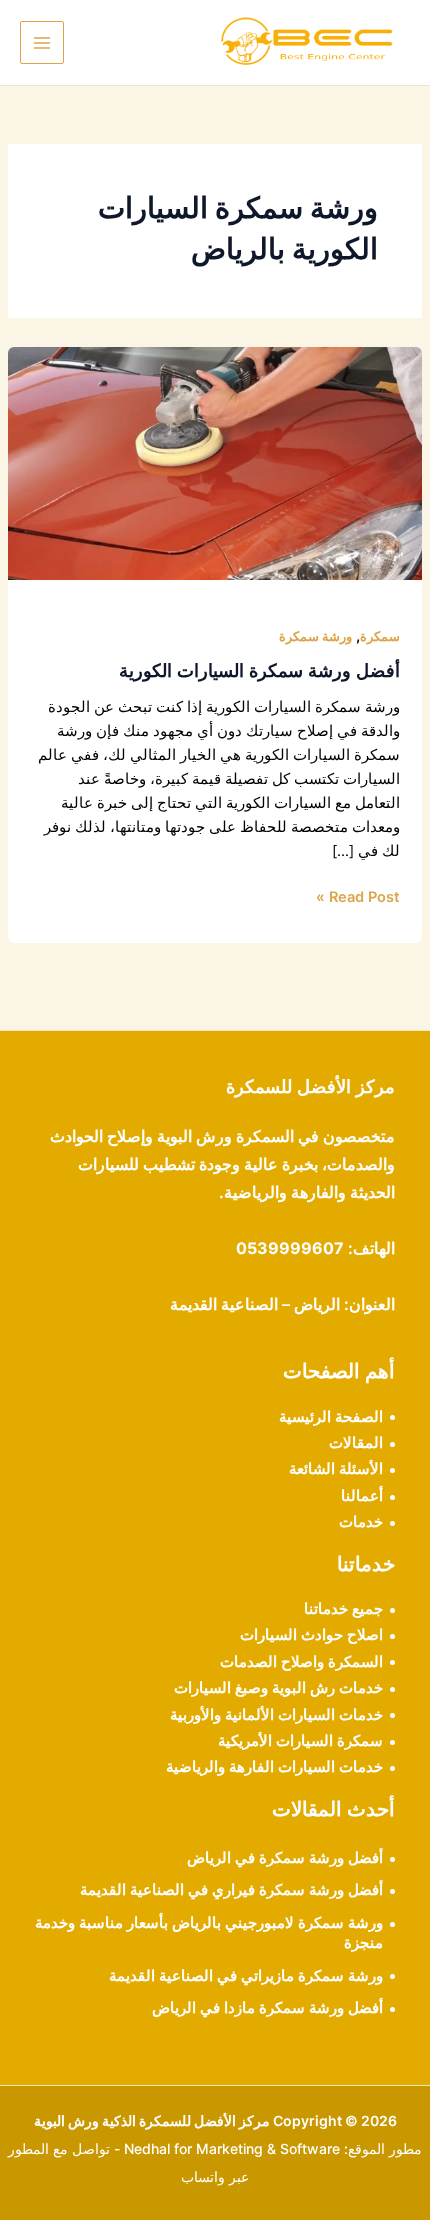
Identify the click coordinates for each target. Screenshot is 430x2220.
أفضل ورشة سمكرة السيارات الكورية (259, 670)
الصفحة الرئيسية (331, 1417)
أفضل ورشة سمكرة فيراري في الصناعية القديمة (231, 1890)
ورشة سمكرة (315, 636)
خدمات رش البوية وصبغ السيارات (278, 1688)
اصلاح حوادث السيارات (311, 1635)
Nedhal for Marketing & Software (232, 2148)
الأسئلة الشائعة (336, 1469)
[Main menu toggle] (42, 43)
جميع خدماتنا (343, 1609)
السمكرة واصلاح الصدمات (301, 1662)
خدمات (361, 1522)
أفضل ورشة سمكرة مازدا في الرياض (267, 2008)
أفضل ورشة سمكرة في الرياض (285, 1858)
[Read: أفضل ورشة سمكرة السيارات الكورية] (215, 462)
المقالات (356, 1443)
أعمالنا (362, 1496)
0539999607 (290, 1248)
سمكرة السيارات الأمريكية (300, 1741)
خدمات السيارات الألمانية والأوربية (276, 1715)
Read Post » (358, 895)
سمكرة (380, 636)
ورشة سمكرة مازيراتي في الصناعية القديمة (246, 1976)
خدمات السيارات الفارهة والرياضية (274, 1767)
